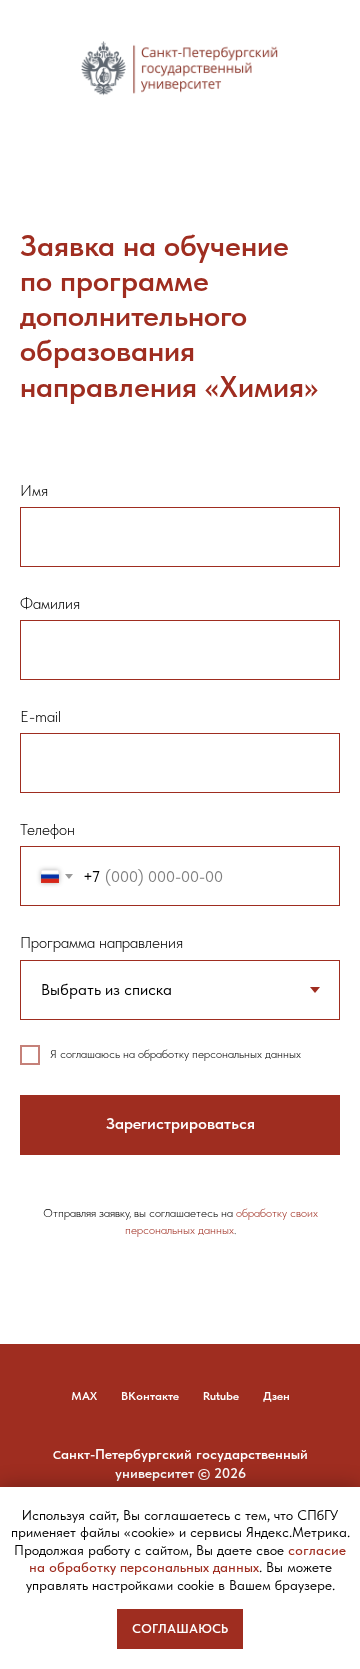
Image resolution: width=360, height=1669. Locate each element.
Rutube (221, 1396)
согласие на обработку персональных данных (188, 1559)
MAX (84, 1396)
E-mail (40, 716)
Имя (34, 490)
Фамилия (50, 603)
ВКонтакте (150, 1396)
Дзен (276, 1396)
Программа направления (101, 942)
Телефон (47, 829)
